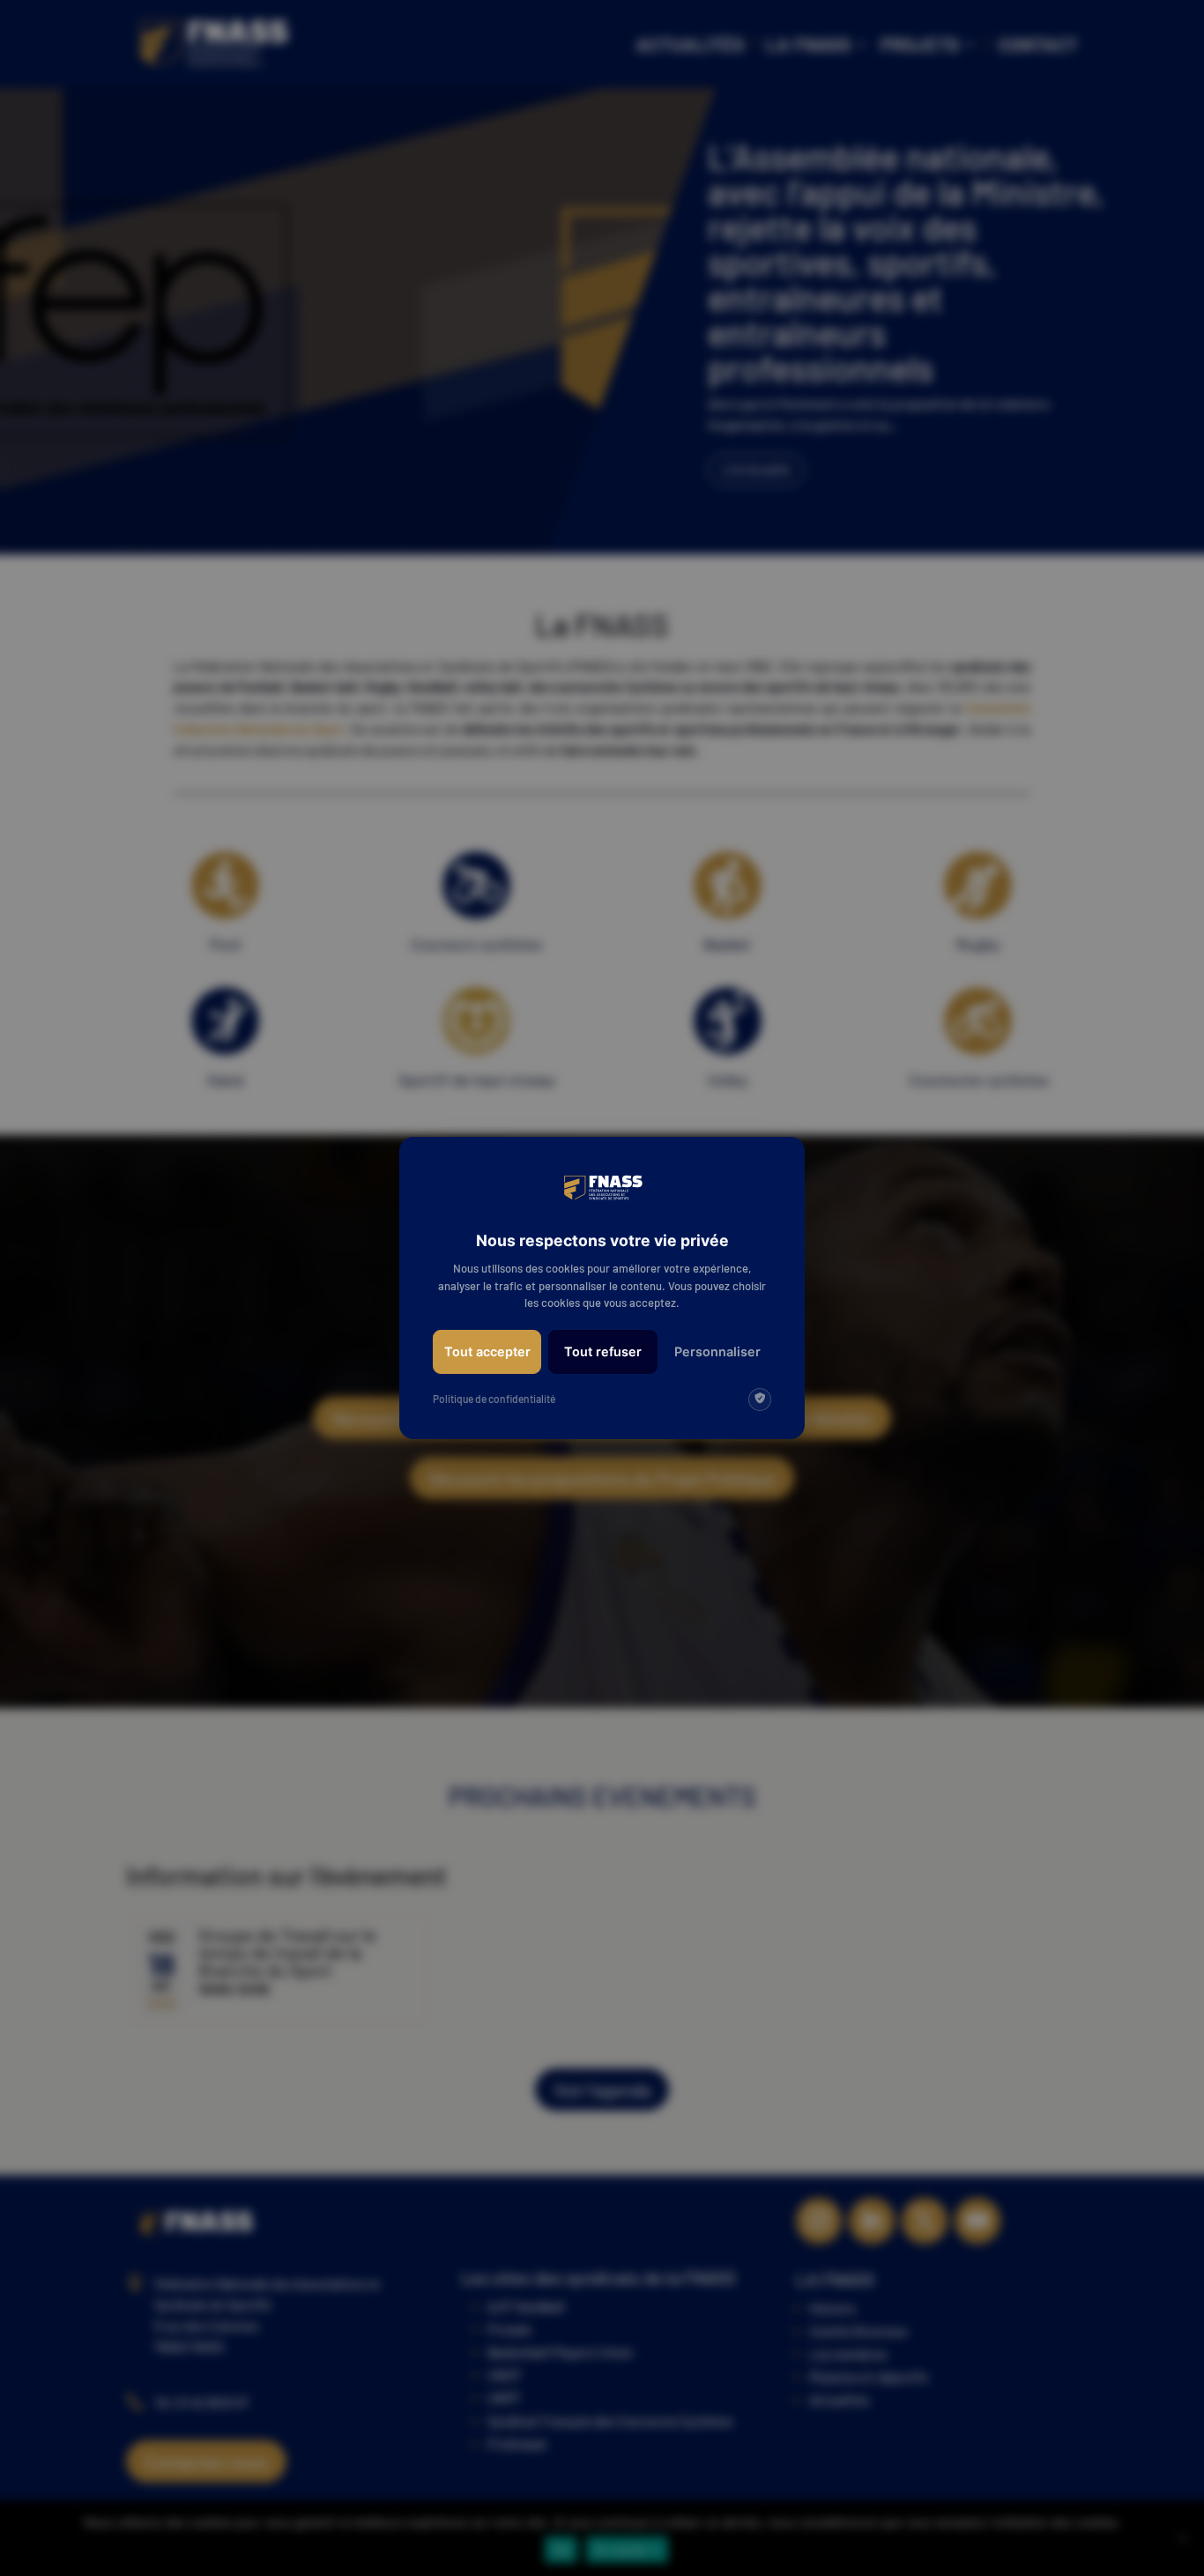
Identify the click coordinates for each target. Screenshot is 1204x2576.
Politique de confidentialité (494, 1399)
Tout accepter (487, 1351)
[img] (760, 1399)
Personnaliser (717, 1351)
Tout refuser (603, 1351)
